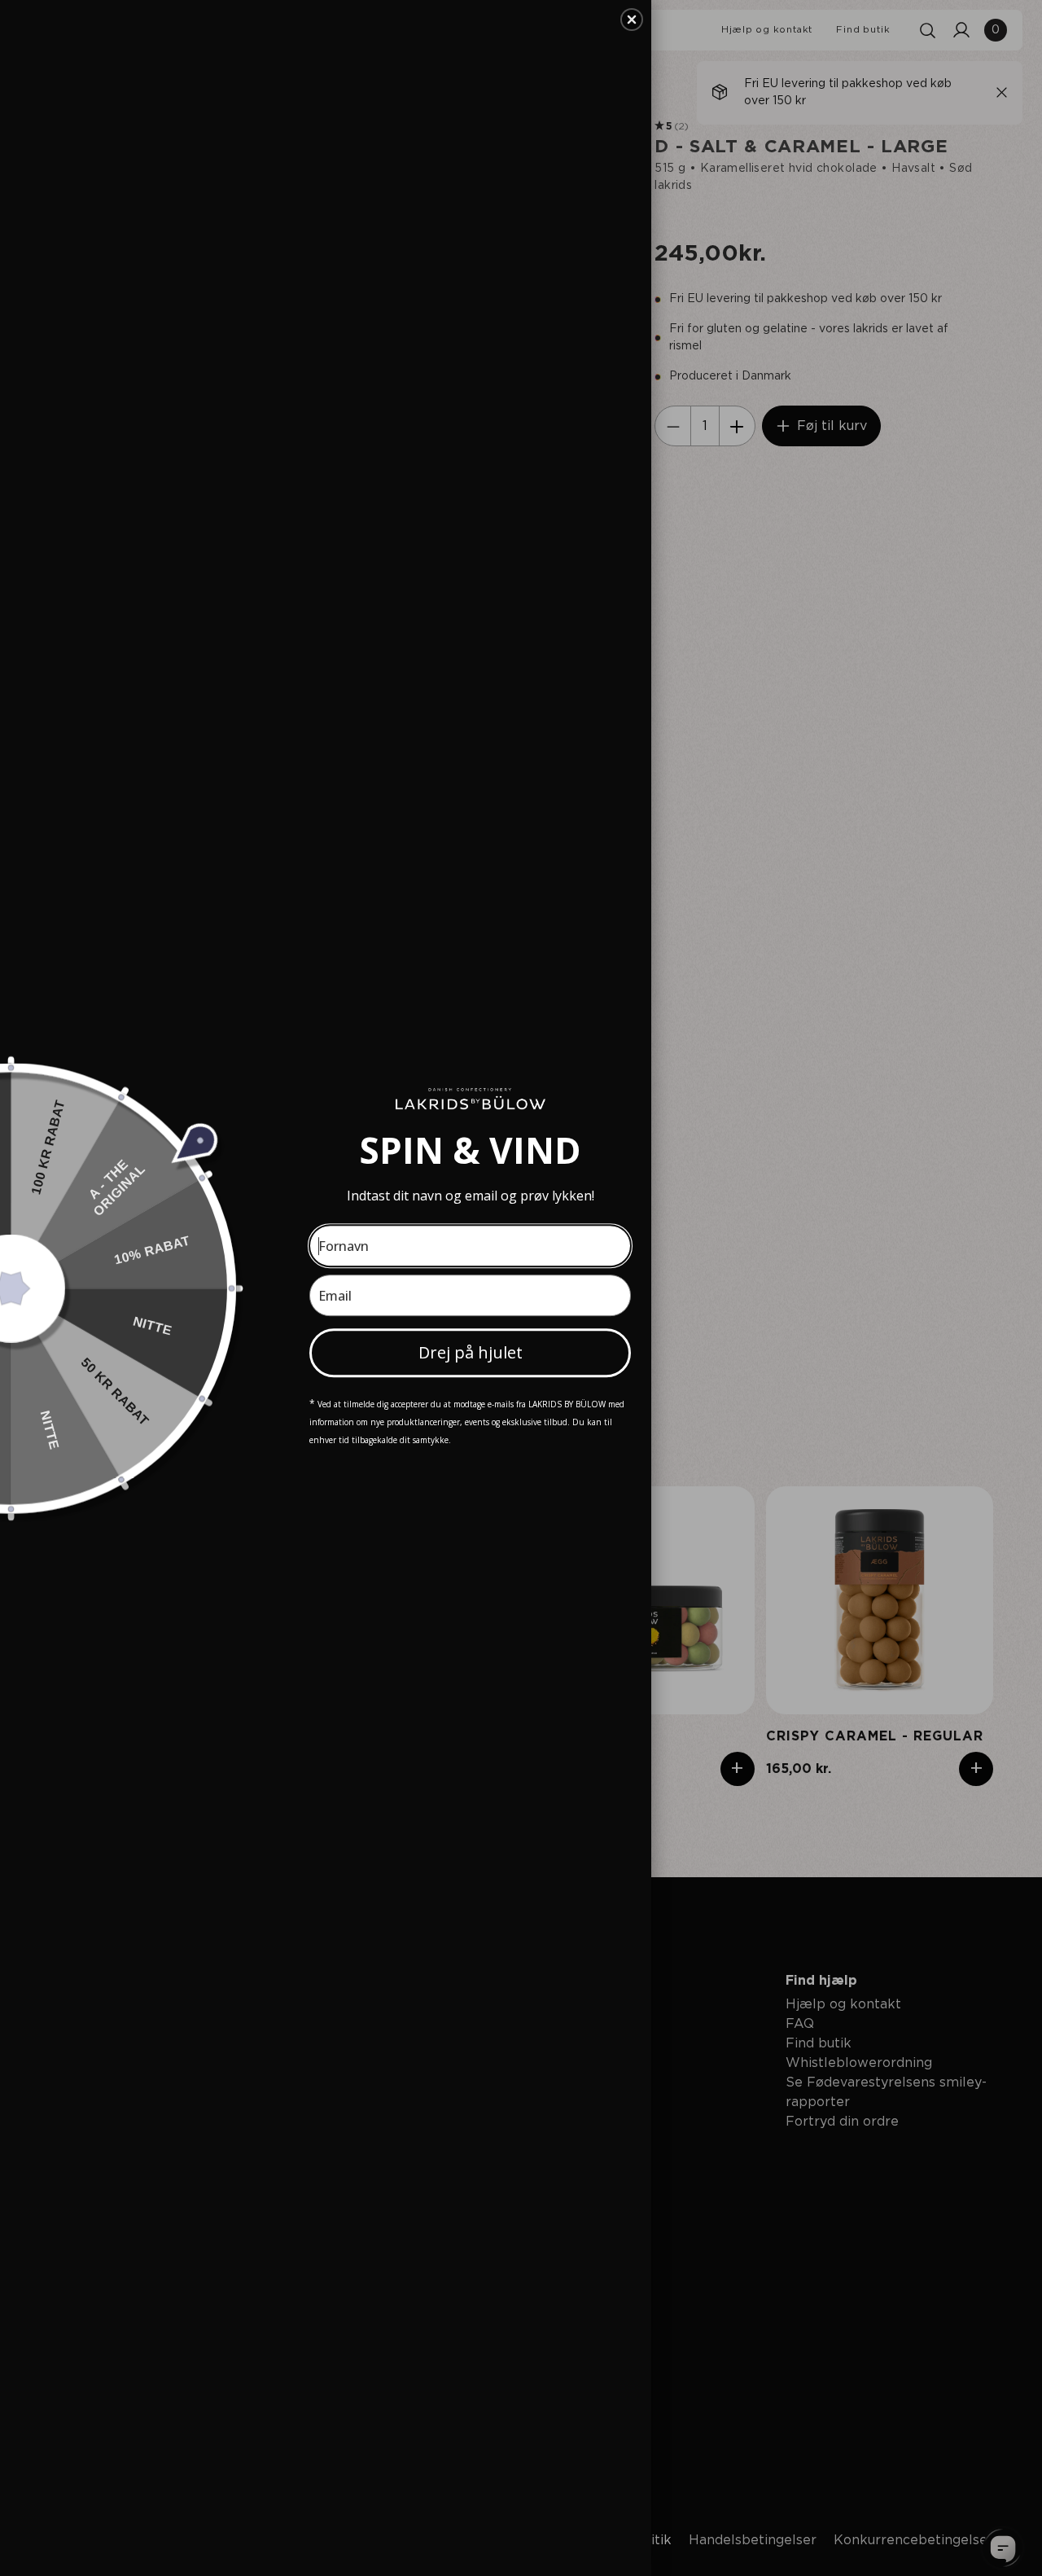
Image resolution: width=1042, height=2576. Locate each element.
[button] (632, 20)
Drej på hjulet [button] (471, 1352)
